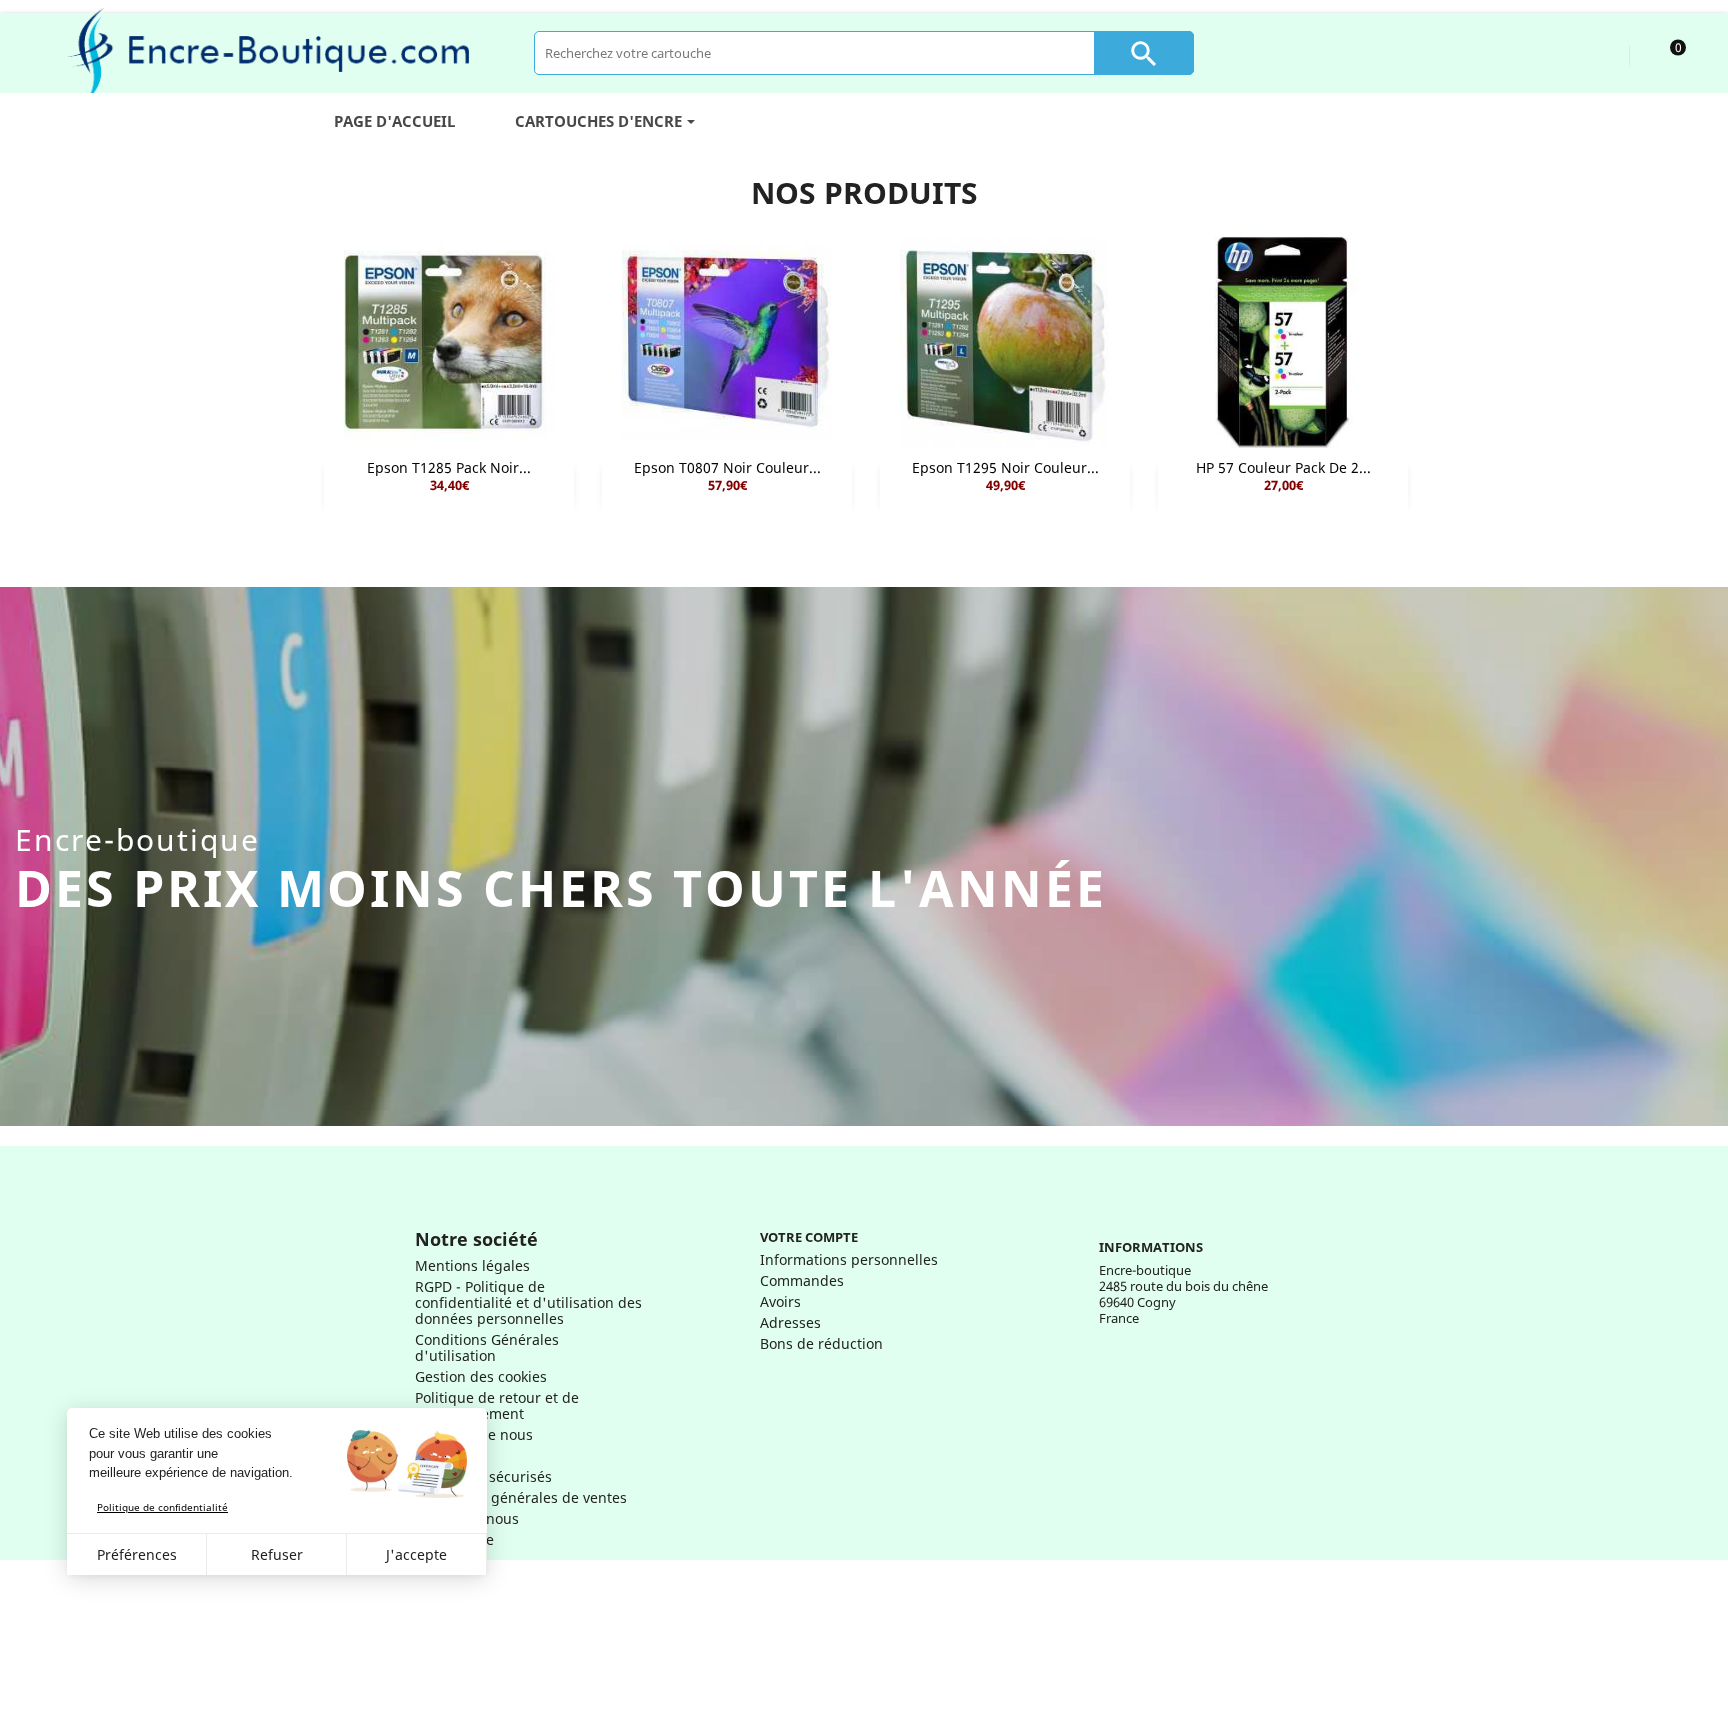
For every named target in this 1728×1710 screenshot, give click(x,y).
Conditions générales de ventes (521, 1497)
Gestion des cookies (481, 1376)
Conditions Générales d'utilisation (487, 1347)
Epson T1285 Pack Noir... (449, 467)
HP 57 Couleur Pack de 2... (1283, 467)
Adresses (790, 1322)
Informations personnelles (849, 1259)
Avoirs (780, 1301)
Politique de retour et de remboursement (497, 1405)
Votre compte (809, 1237)
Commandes (802, 1280)
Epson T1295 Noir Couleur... (1005, 467)
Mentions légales (472, 1265)
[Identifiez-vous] (1595, 52)
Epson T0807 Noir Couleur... (727, 467)
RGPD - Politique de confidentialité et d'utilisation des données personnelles (528, 1302)
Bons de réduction (821, 1343)
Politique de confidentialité (162, 1507)
